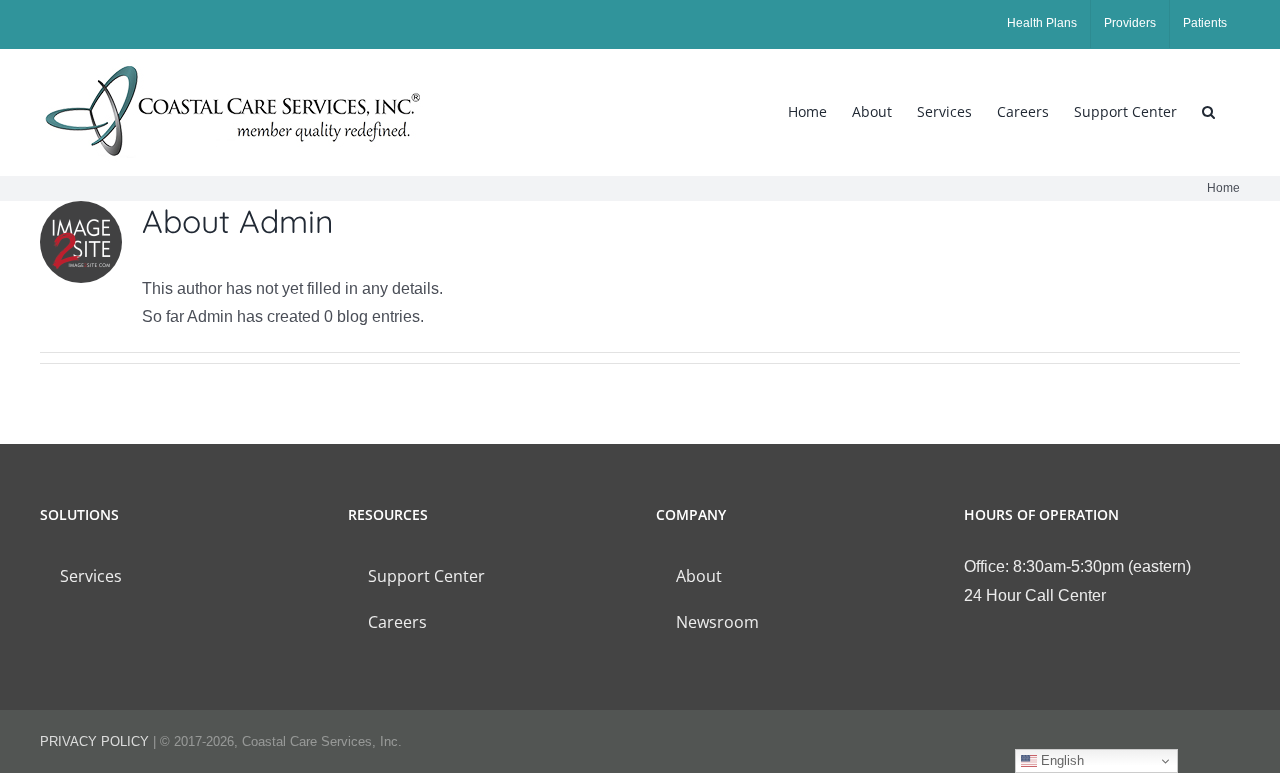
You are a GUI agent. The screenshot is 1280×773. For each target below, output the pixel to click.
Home (1223, 188)
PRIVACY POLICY (94, 741)
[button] (1208, 112)
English (1060, 760)
